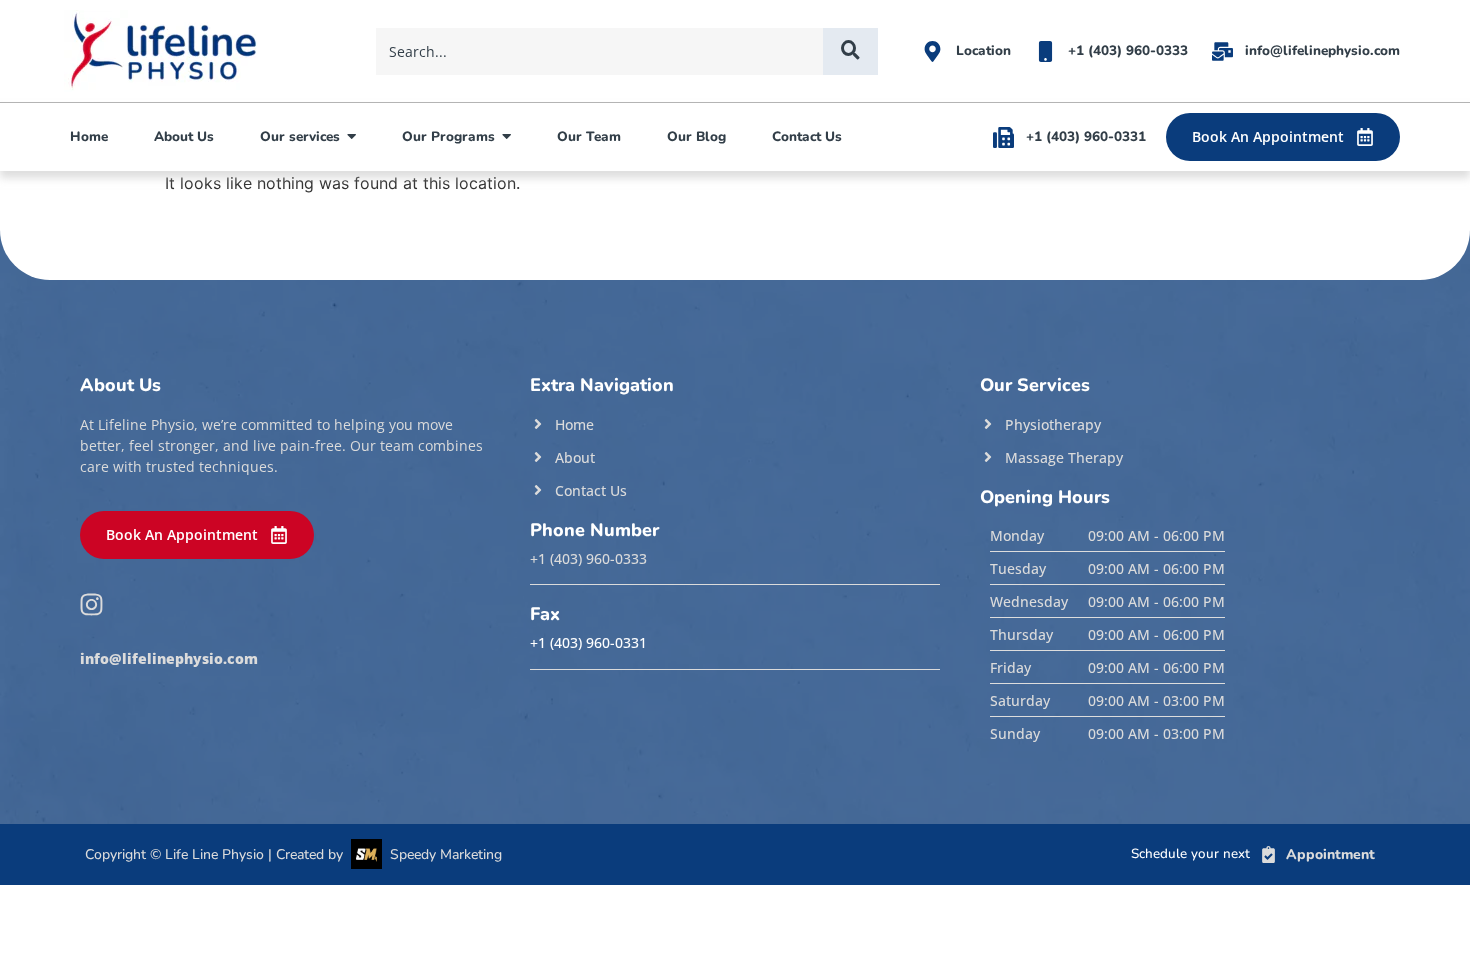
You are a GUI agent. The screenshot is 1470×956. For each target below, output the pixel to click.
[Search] (850, 51)
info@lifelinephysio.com (169, 659)
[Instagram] (91, 604)
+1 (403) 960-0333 (588, 559)
